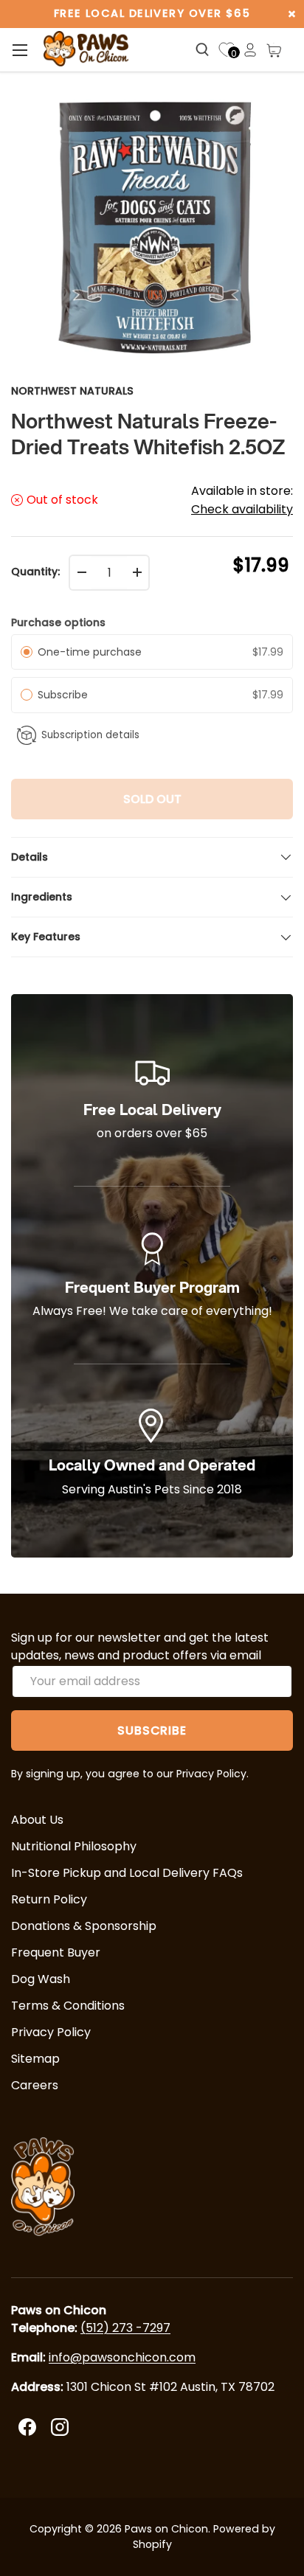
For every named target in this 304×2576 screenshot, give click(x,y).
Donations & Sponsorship (84, 1926)
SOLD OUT (152, 799)
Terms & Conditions (68, 2006)
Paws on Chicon (166, 2529)
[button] (274, 50)
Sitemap (35, 2059)
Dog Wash (41, 1979)
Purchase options (58, 622)
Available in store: (242, 500)
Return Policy (49, 1899)
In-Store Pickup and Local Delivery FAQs (127, 1873)
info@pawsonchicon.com (122, 2357)
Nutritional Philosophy (74, 1846)
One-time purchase (90, 652)
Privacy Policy (51, 2032)
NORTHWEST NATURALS (72, 391)
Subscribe (66, 695)
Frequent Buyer (56, 1952)
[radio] (27, 652)
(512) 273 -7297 (125, 2328)
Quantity (34, 572)
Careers (35, 2085)
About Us (37, 1820)
